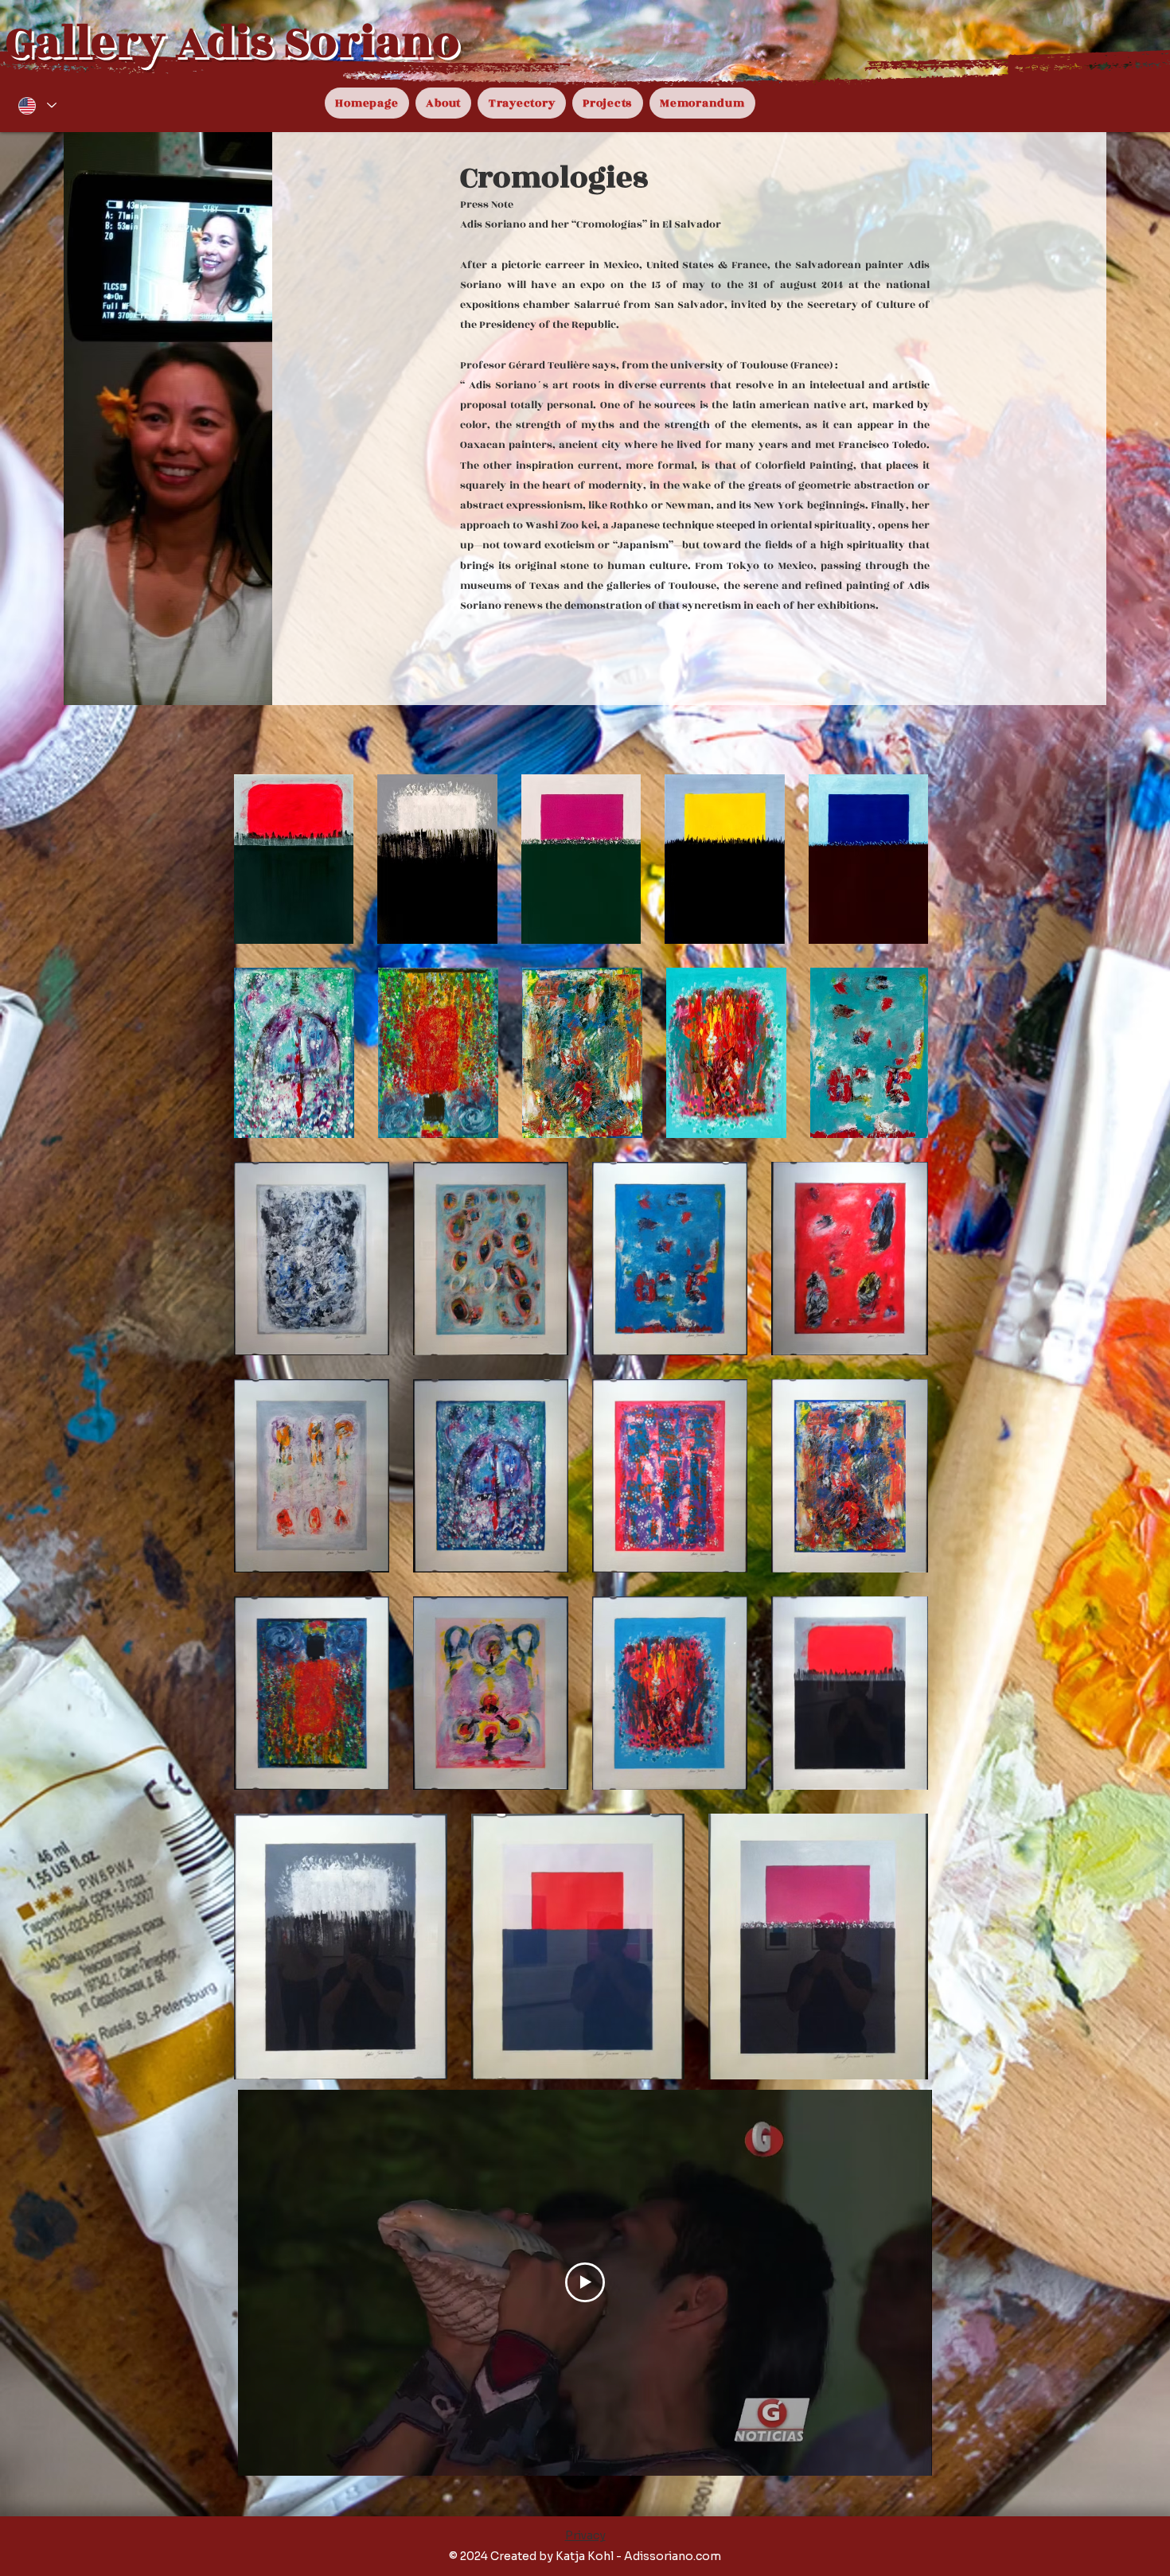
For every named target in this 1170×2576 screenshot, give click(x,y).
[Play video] (585, 2282)
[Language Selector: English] (37, 105)
